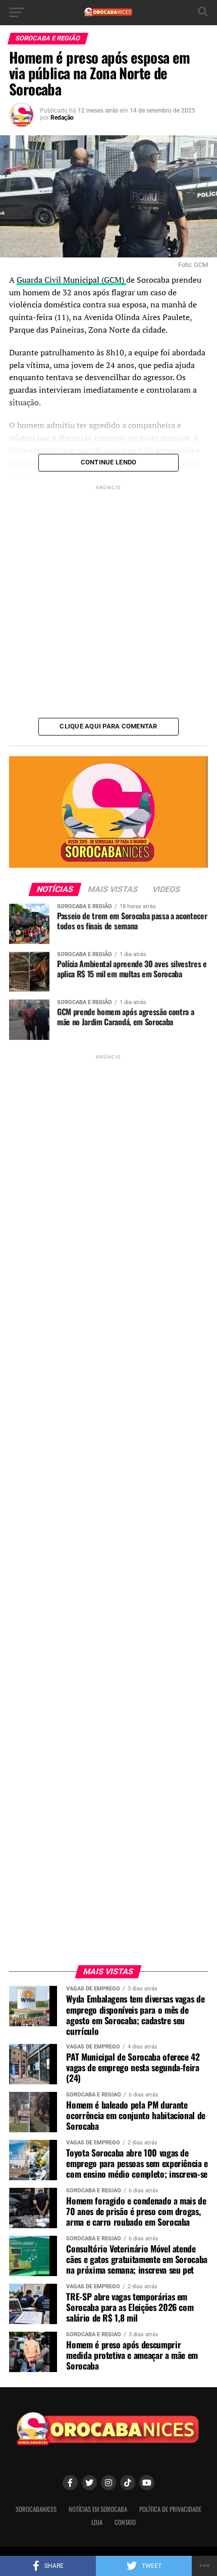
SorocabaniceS (36, 2509)
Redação (62, 118)
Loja (97, 2522)
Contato (125, 2522)
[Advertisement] (108, 601)
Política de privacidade (170, 2509)
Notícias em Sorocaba (98, 2509)
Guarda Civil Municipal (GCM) (71, 280)
